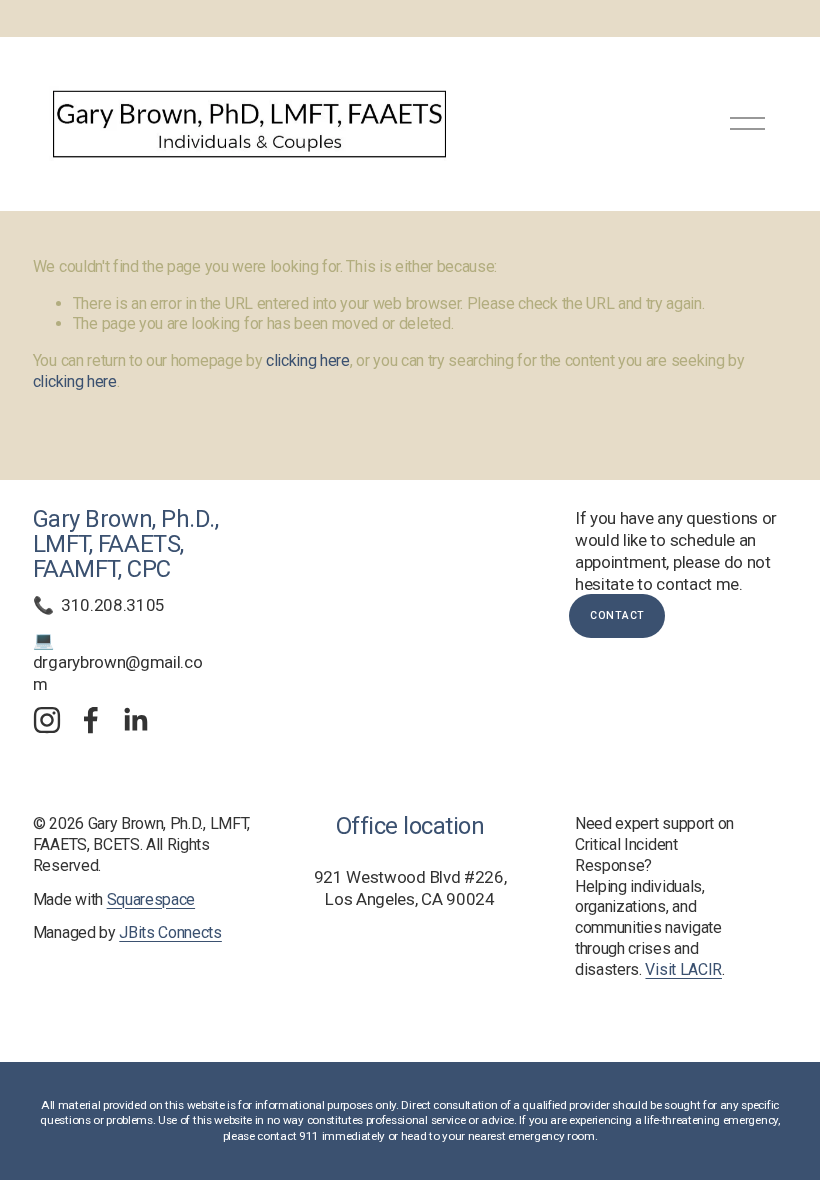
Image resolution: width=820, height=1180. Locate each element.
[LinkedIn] (135, 720)
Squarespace (151, 899)
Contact (617, 615)
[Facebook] (91, 720)
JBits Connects (170, 932)
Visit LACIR (683, 969)
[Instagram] (47, 720)
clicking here (308, 360)
